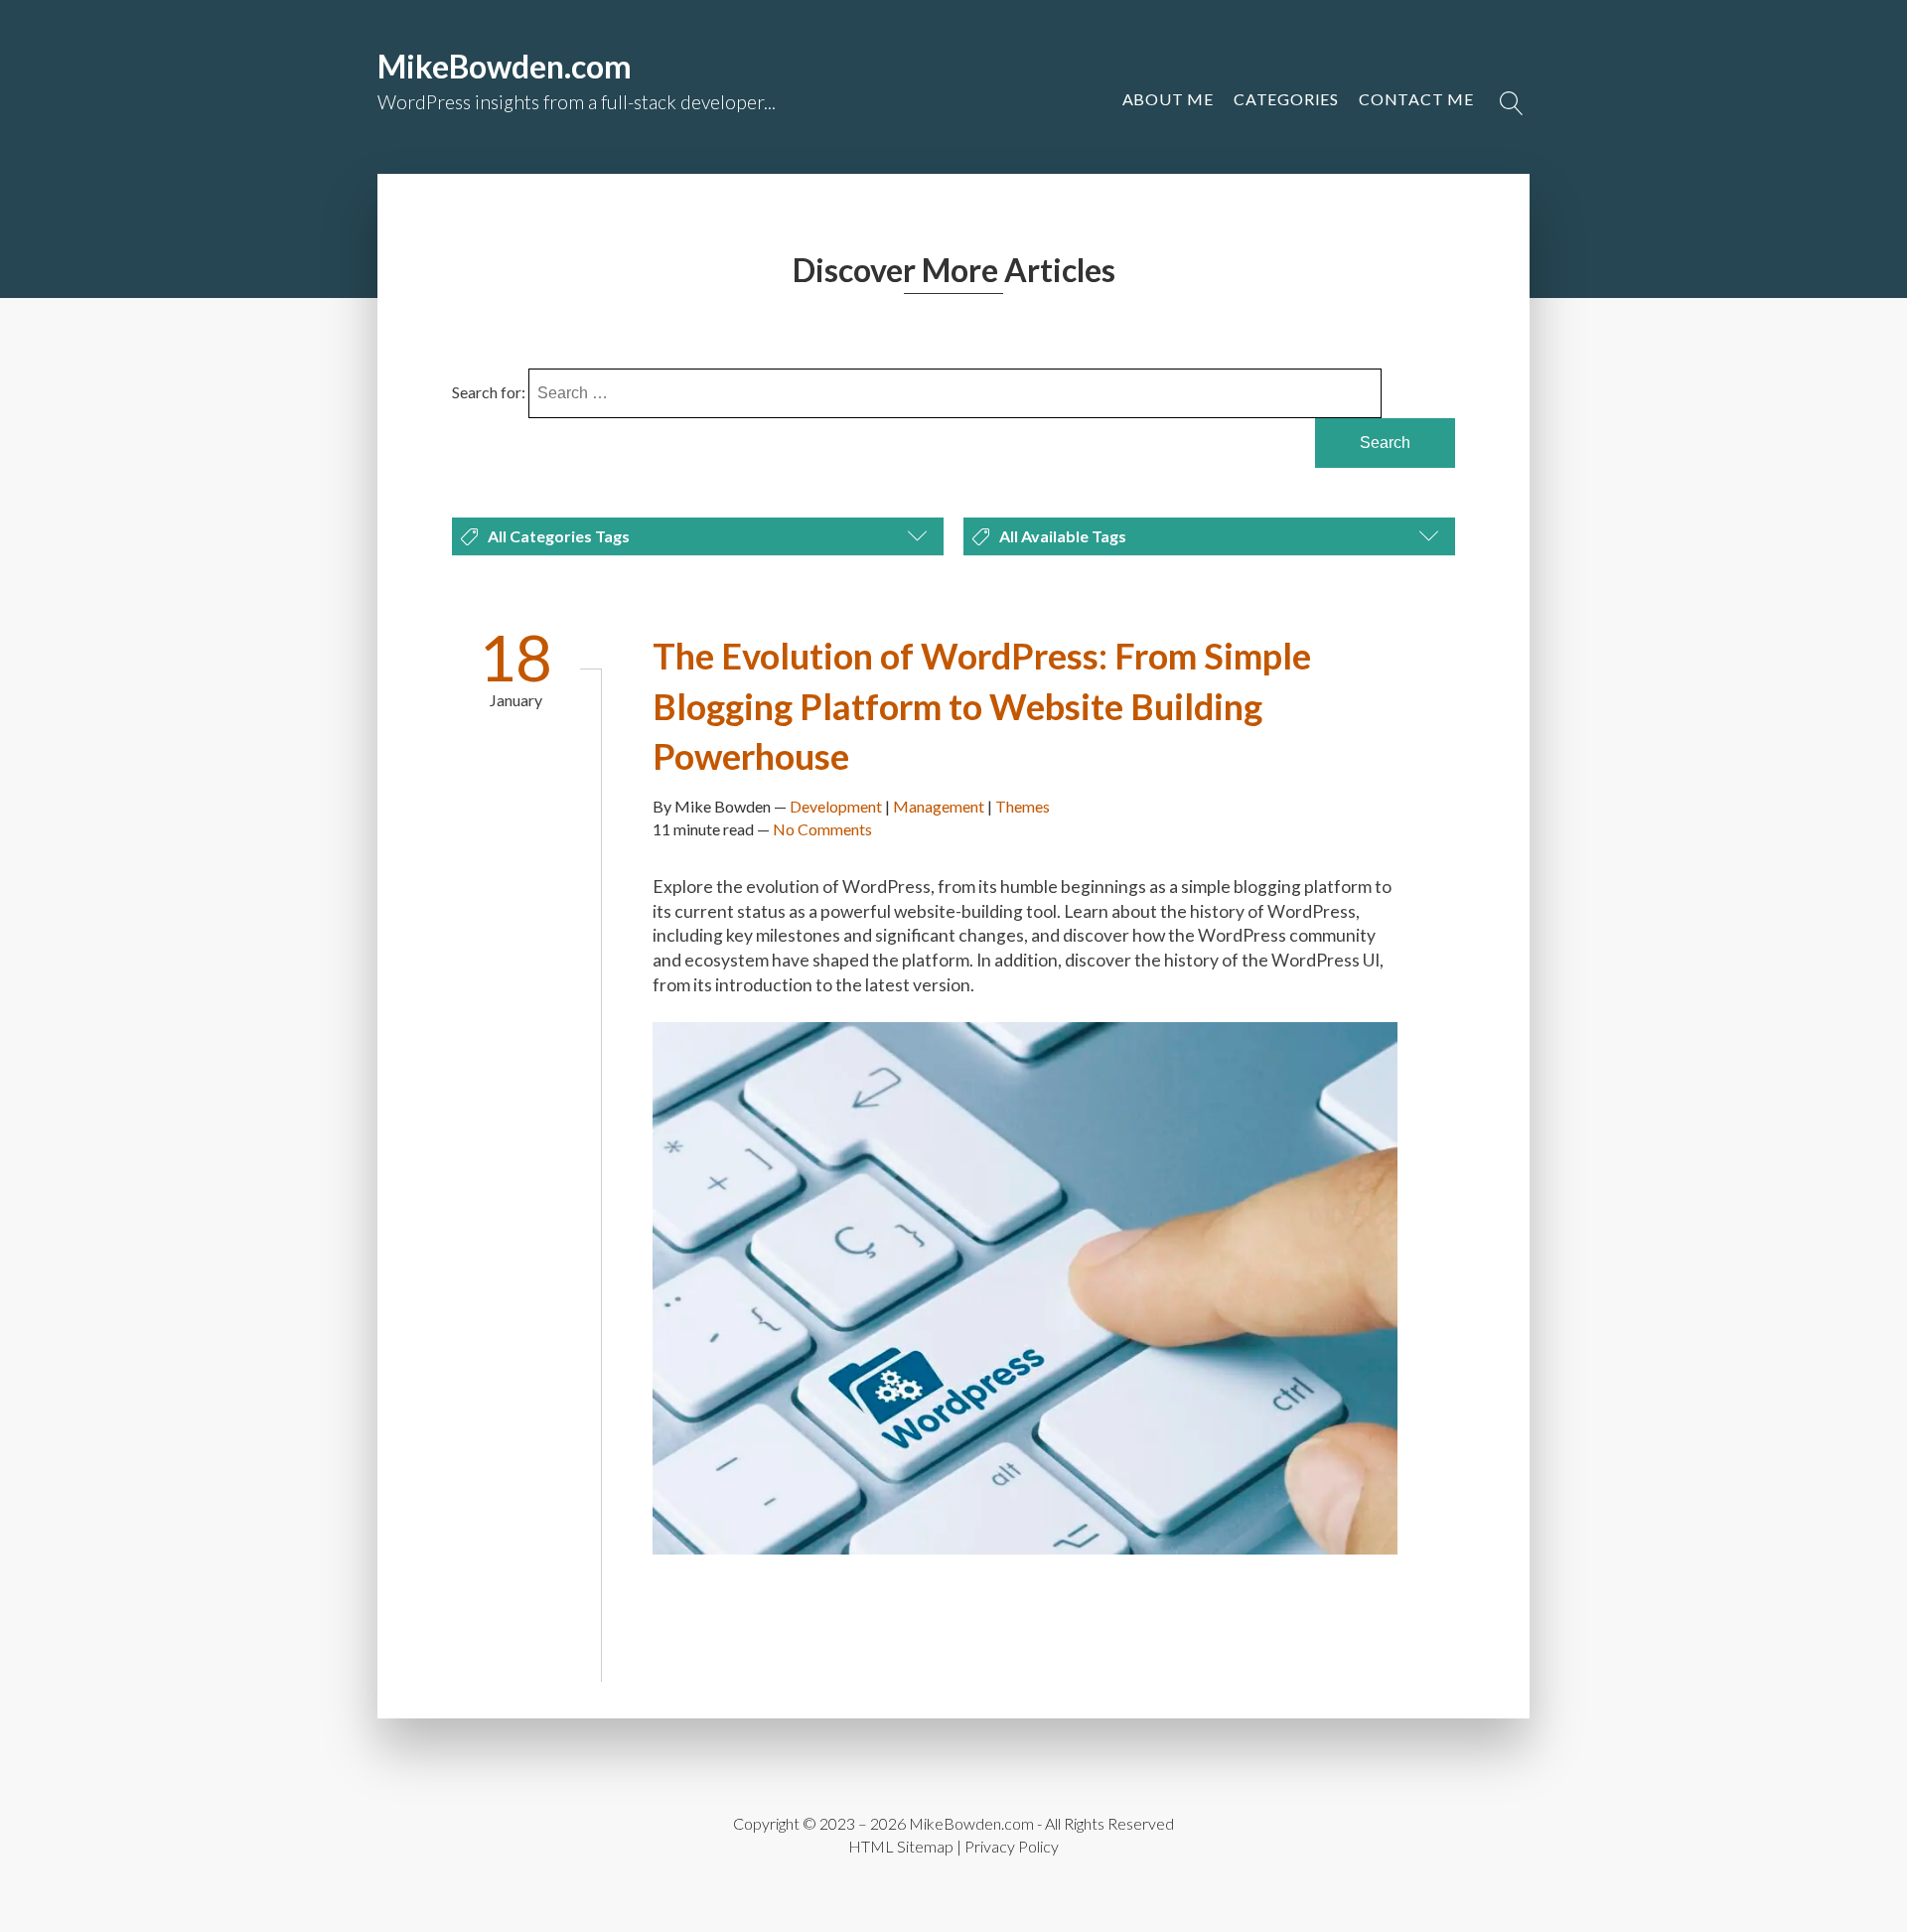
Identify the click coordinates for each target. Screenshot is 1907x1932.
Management (939, 806)
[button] (1416, 99)
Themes (1023, 806)
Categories (1286, 99)
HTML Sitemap (901, 1846)
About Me (1168, 99)
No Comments (822, 829)
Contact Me (1416, 99)
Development (836, 806)
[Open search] (1512, 103)
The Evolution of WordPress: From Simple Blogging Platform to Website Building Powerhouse (982, 706)
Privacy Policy (1012, 1846)
